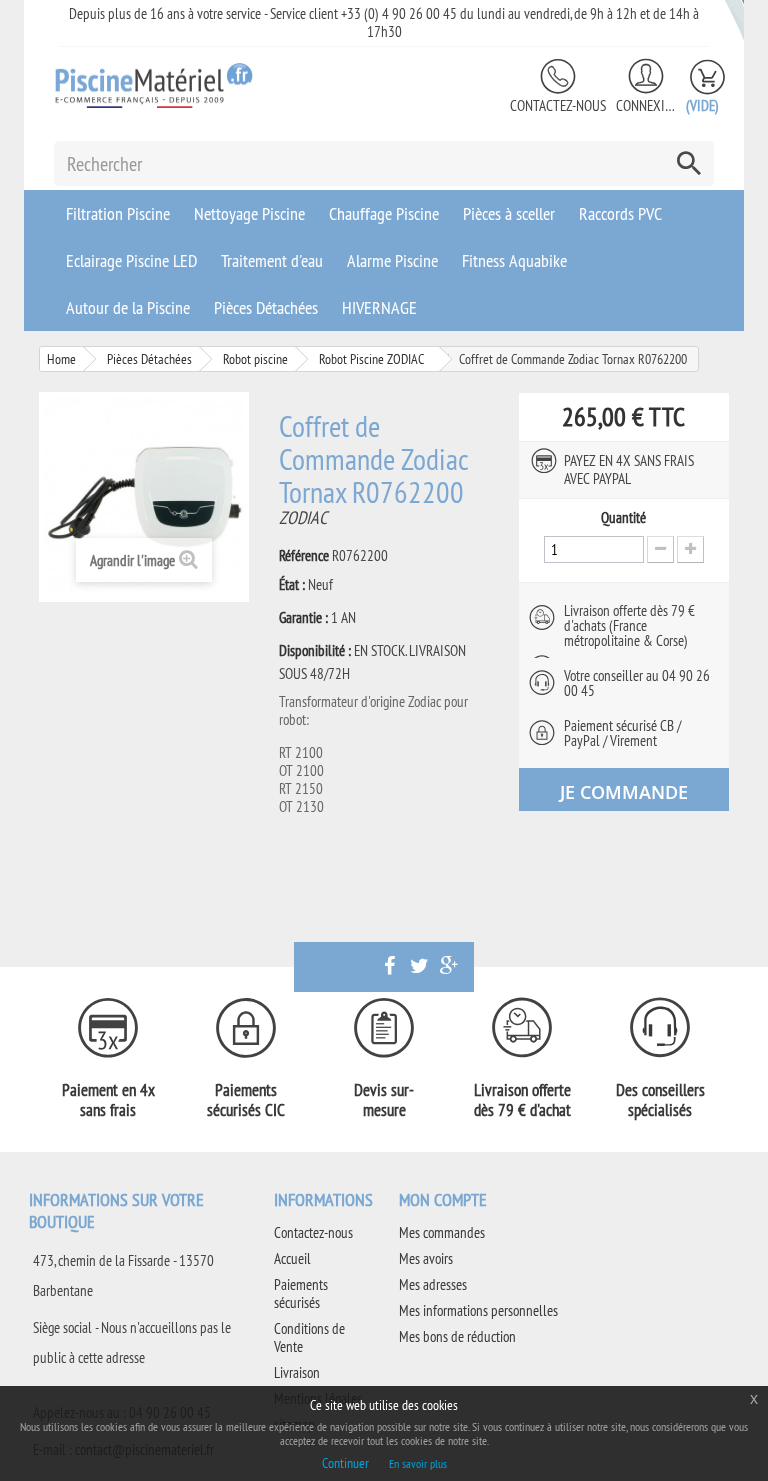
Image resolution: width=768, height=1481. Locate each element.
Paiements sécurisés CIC (246, 1100)
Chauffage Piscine (384, 213)
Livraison (297, 1372)
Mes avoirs (426, 1258)
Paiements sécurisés (301, 1293)
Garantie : (303, 618)
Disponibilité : (315, 651)
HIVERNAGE (379, 307)
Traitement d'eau (272, 260)
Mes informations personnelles (478, 1310)
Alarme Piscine (392, 260)
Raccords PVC (620, 213)
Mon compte (443, 1199)
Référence (304, 556)
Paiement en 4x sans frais (108, 1100)
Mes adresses (433, 1284)
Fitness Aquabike (514, 260)
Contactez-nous (558, 105)
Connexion (646, 105)
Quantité (623, 518)
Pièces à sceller (509, 213)
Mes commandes (442, 1232)
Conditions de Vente (309, 1337)
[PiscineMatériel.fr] (154, 85)
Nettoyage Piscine (249, 213)
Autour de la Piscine (128, 307)
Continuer (345, 1463)
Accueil (292, 1258)
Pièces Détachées (266, 307)
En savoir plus (418, 1463)
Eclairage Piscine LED (131, 260)
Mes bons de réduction (457, 1336)
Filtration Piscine (118, 213)
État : (292, 585)
